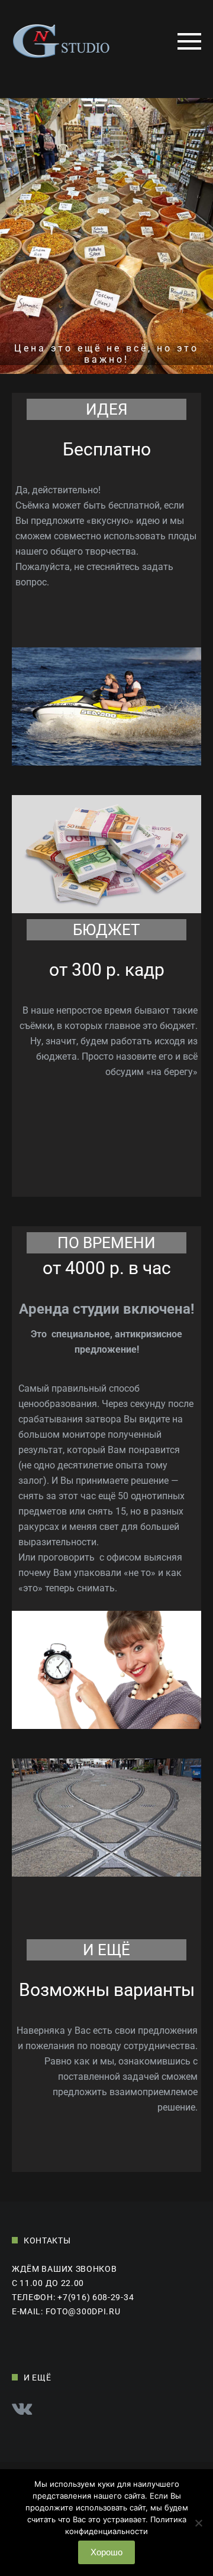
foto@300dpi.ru (83, 2311)
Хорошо (106, 2552)
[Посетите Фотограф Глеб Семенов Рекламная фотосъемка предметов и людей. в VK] (22, 2411)
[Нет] (198, 2529)
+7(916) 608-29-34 (96, 2297)
